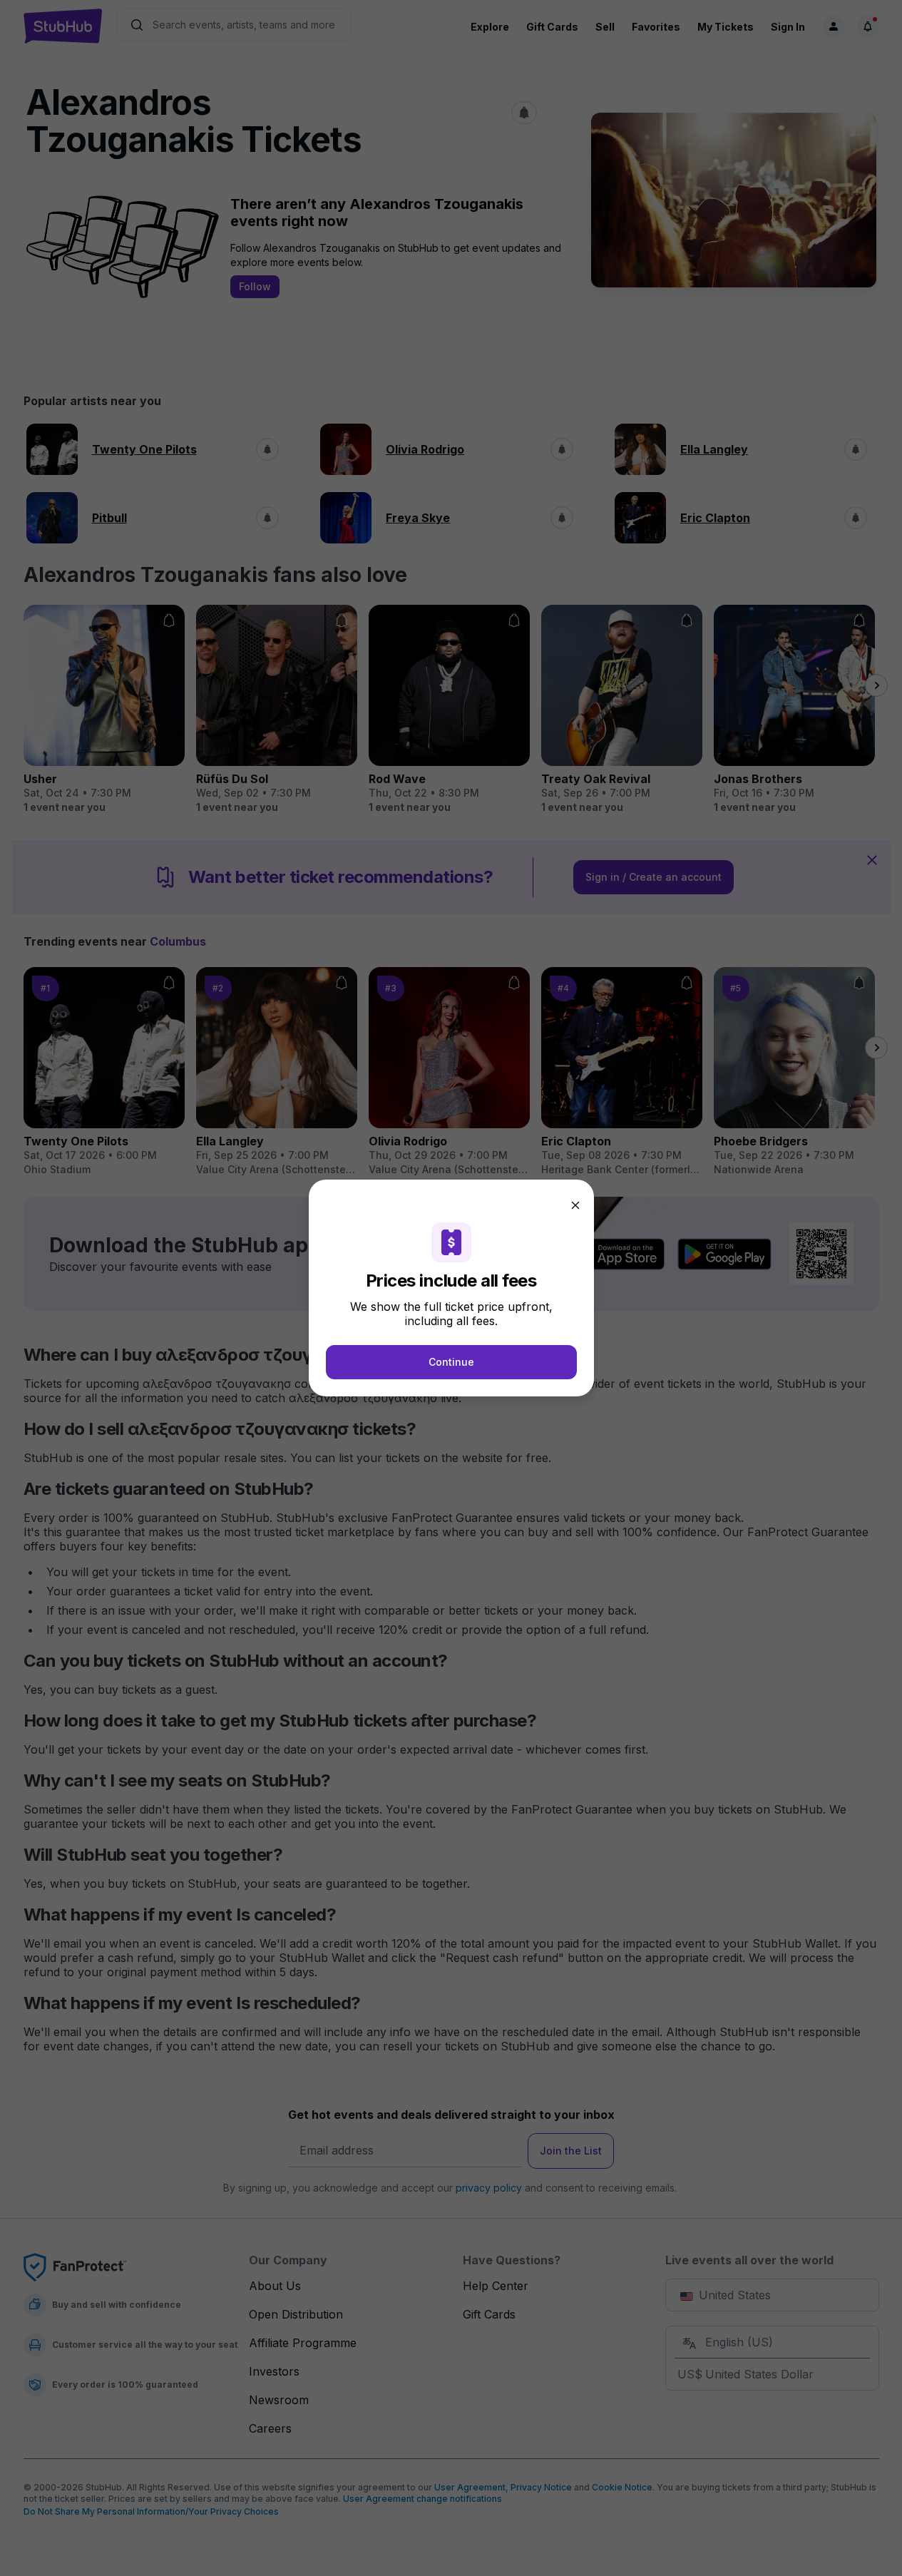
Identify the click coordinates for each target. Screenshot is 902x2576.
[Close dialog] (575, 1205)
